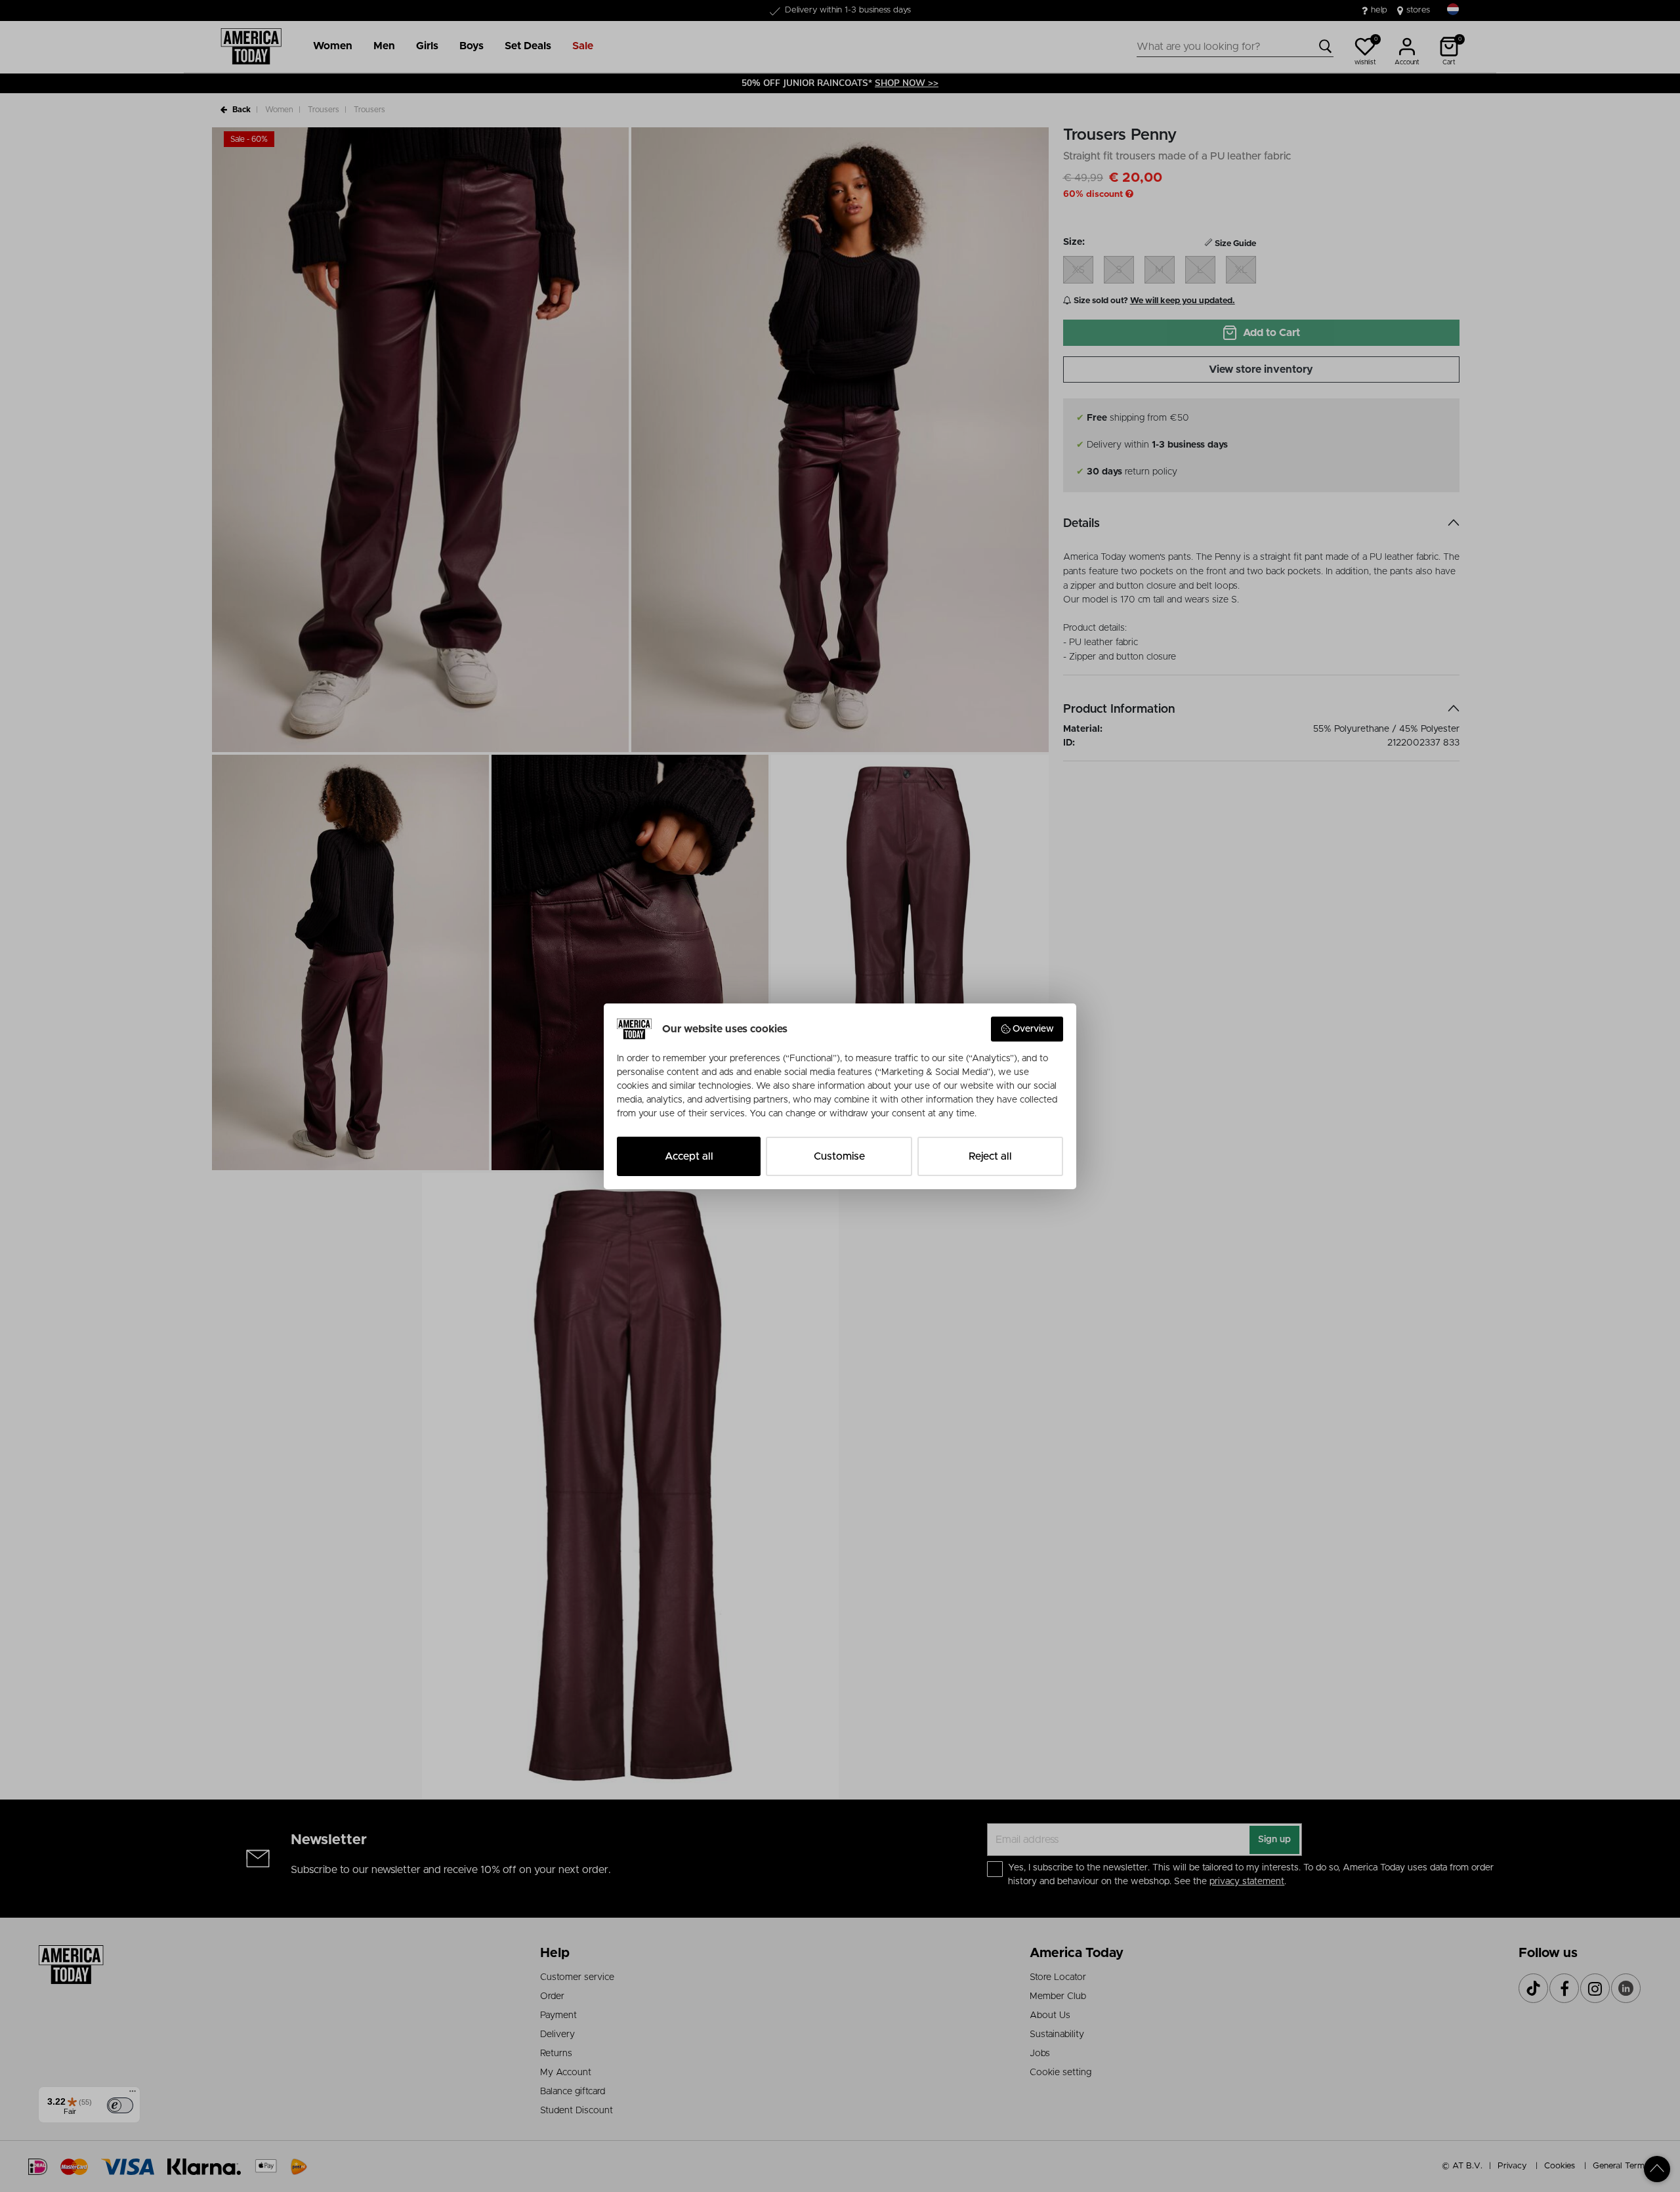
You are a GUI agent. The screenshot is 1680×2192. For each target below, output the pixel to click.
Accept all (689, 1156)
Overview (1033, 1029)
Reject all (990, 1156)
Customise (839, 1156)
